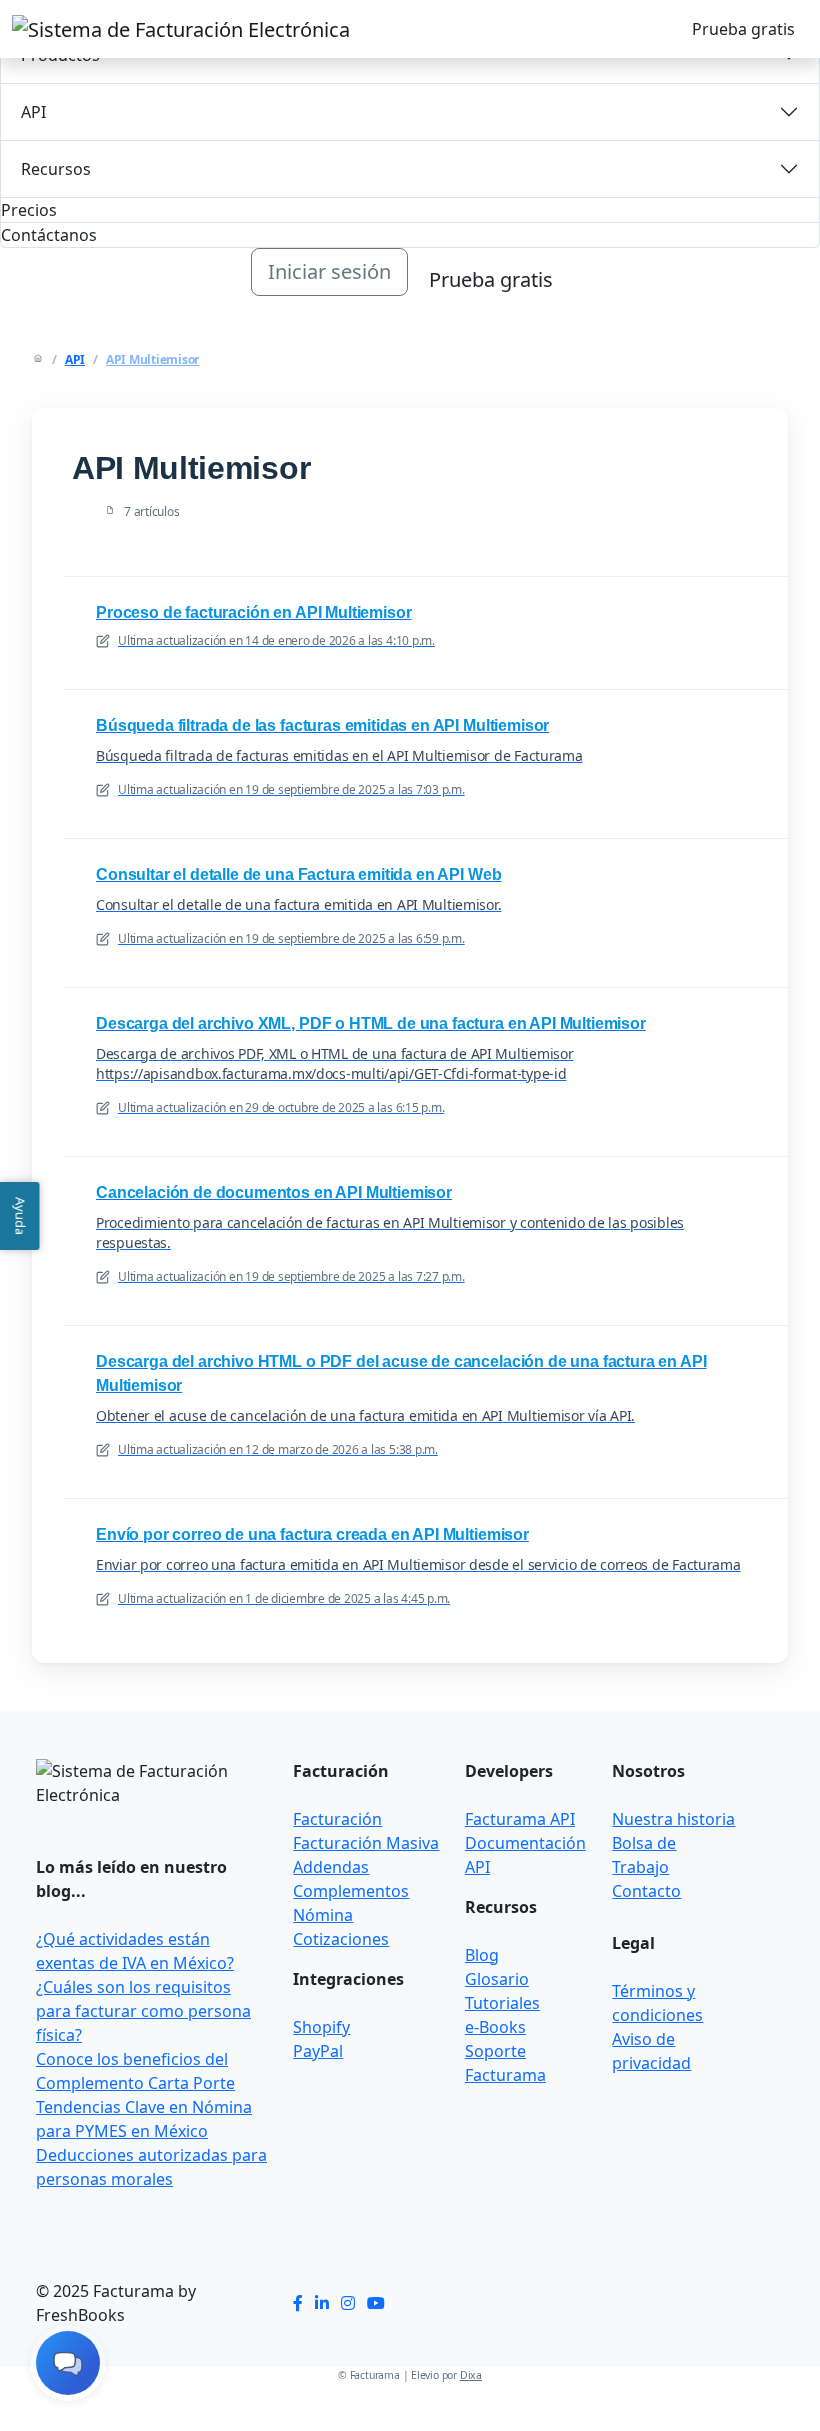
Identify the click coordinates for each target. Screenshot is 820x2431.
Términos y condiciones (657, 2003)
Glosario (497, 1979)
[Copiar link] (756, 440)
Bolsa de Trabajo (644, 1855)
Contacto (646, 1891)
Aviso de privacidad (651, 2051)
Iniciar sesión (329, 271)
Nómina (323, 1915)
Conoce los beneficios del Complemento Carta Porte (135, 2071)
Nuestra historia (673, 1819)
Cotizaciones (341, 1939)
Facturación (337, 1819)
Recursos (56, 169)
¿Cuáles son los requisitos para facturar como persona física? (143, 2011)
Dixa (471, 2375)
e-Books (495, 2027)
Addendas (331, 1867)
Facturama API (520, 1819)
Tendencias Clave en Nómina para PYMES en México (144, 2119)
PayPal (318, 2051)
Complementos (351, 1891)
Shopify (321, 2027)
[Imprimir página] (732, 440)
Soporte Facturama (505, 2063)
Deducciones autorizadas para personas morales (151, 2167)
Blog (482, 1955)
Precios (29, 210)
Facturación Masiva (366, 1843)
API (33, 112)
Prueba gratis (743, 29)
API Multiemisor (152, 360)
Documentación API (525, 1855)
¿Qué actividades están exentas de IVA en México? (135, 1951)
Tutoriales (502, 2003)
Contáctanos (49, 235)
